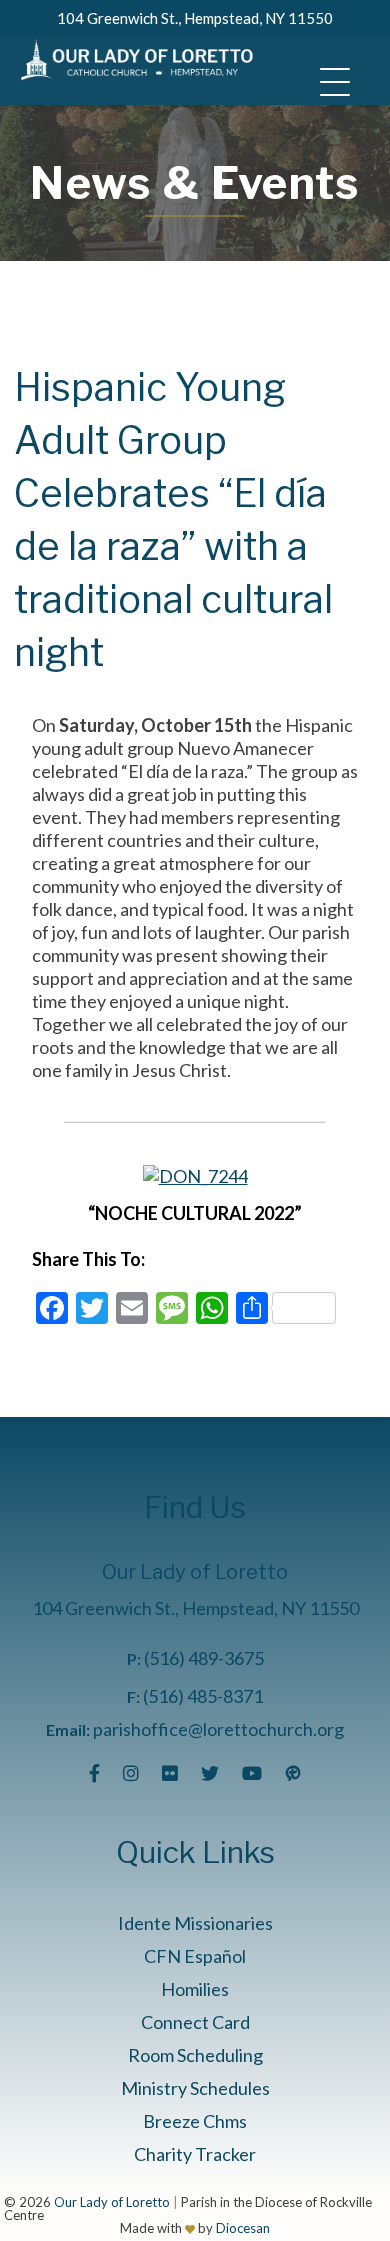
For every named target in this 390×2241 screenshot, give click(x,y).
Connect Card (195, 2022)
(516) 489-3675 (204, 1658)
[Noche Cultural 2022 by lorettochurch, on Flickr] (195, 1176)
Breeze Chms (195, 2121)
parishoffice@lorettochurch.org (218, 1729)
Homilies (195, 1989)
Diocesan (243, 2228)
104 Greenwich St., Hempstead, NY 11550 (195, 18)
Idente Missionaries (195, 1923)
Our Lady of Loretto (112, 2202)
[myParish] (293, 1773)
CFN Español (195, 1956)
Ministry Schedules (195, 2088)
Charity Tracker (195, 2154)
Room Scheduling (195, 2055)
